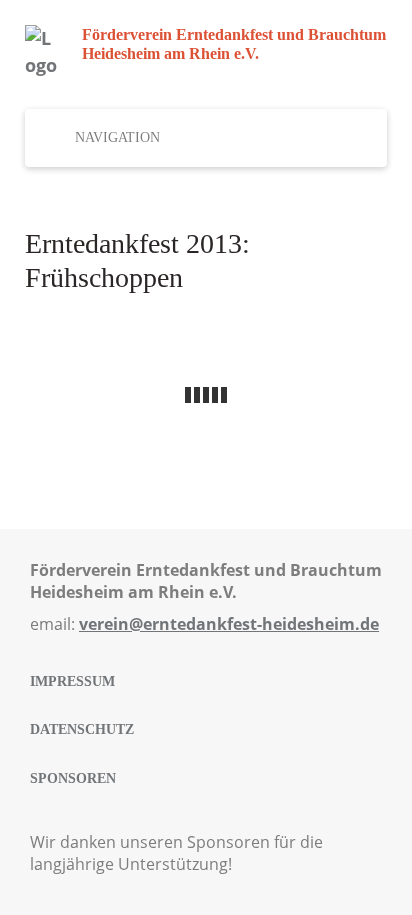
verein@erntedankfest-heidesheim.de (229, 624)
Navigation (117, 137)
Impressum (72, 681)
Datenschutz (82, 729)
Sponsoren (73, 778)
